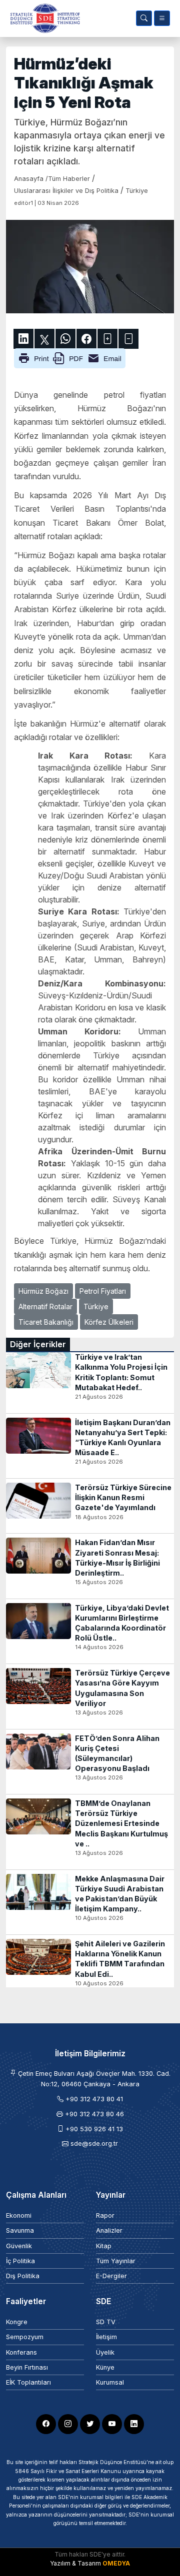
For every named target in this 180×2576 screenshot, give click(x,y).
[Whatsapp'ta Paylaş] (65, 339)
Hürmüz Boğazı (43, 1291)
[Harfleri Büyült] (107, 339)
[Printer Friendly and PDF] (70, 357)
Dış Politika (23, 2276)
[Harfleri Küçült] (128, 339)
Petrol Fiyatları (103, 1291)
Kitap (104, 2246)
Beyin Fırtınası (27, 2367)
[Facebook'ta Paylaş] (86, 339)
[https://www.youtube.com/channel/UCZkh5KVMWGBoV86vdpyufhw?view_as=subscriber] (112, 2424)
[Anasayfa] (43, 18)
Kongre (17, 2322)
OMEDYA (116, 2563)
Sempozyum (25, 2337)
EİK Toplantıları (28, 2382)
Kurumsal (110, 2382)
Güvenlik (19, 2246)
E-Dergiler (111, 2276)
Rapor (105, 2215)
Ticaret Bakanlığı (46, 1322)
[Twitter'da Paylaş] (44, 339)
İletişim (106, 2337)
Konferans (21, 2352)
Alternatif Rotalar (45, 1306)
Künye (105, 2367)
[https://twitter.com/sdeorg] (90, 2424)
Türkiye (96, 1306)
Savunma (20, 2230)
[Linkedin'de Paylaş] (23, 339)
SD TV (106, 2322)
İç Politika (20, 2261)
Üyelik (105, 2352)
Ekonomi (19, 2215)
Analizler (109, 2230)
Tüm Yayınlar (116, 2261)
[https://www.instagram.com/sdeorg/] (68, 2424)
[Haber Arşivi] (144, 18)
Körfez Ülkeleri (109, 1322)
